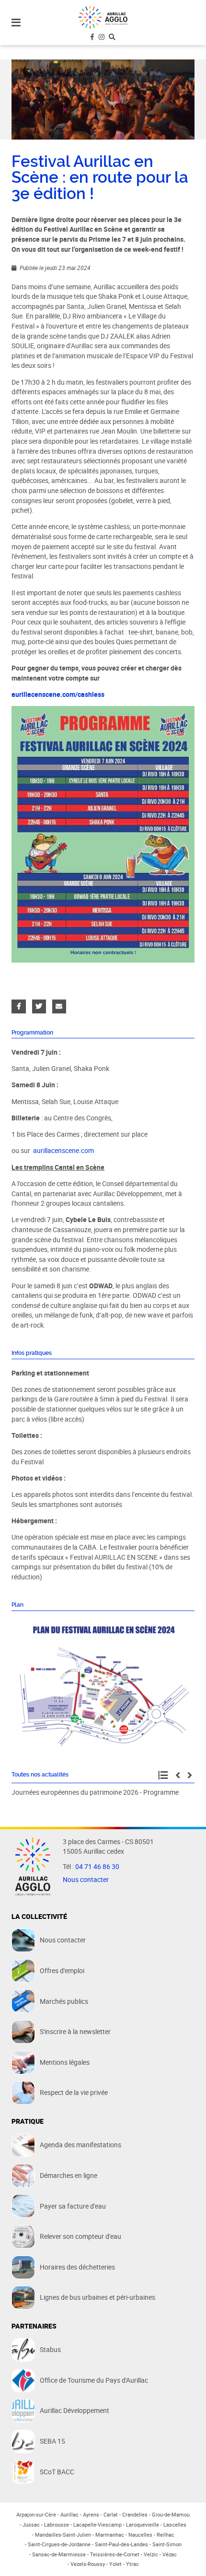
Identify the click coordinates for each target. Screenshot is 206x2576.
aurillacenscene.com (63, 1151)
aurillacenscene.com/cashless (58, 694)
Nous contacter (86, 1880)
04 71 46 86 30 (97, 1867)
